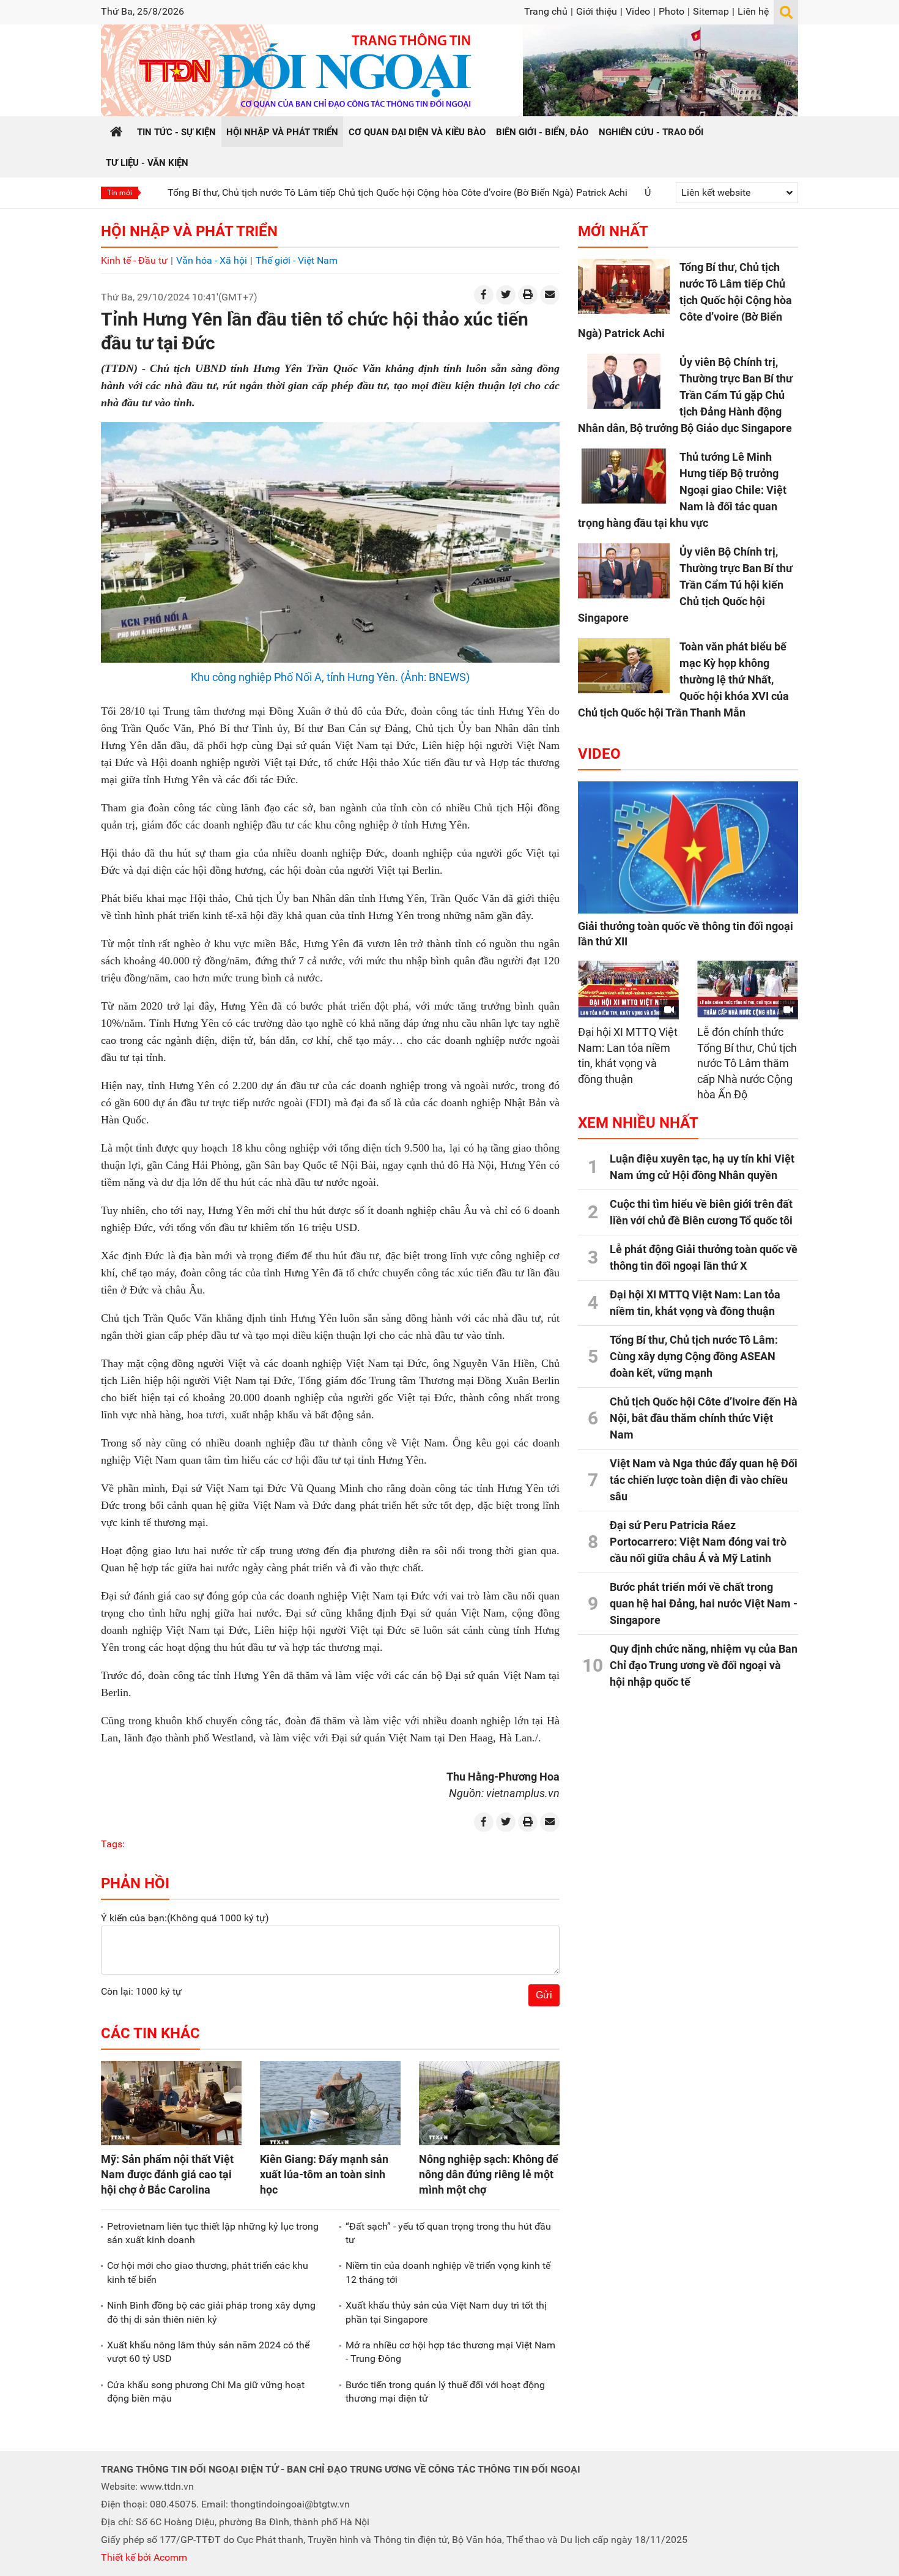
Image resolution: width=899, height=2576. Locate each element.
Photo (671, 11)
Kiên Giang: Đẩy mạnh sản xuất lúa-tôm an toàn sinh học (324, 2174)
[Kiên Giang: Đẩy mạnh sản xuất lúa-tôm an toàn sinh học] (330, 2103)
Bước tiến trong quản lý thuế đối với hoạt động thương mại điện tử (445, 2392)
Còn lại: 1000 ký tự (141, 1991)
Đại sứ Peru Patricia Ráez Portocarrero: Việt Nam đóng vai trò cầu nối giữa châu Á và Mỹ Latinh (698, 1542)
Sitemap (711, 11)
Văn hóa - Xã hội (212, 260)
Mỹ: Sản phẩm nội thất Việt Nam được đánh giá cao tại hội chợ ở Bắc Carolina (167, 2174)
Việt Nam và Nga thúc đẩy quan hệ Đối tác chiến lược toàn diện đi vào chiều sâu (704, 1480)
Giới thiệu (597, 11)
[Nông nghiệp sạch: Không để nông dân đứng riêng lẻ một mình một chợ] (489, 2103)
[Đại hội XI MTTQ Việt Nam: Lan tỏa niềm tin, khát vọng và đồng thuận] (628, 989)
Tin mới (120, 193)
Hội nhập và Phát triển (189, 231)
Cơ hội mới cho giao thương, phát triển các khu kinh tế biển (208, 2272)
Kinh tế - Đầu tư (134, 260)
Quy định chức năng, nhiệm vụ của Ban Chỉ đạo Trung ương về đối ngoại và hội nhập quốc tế (704, 1665)
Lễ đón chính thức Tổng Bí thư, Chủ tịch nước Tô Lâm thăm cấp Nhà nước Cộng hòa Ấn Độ (747, 1063)
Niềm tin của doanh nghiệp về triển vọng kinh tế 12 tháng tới (448, 2272)
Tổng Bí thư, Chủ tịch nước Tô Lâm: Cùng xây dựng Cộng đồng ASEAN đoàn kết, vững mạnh (694, 1356)
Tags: (113, 1844)
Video (638, 11)
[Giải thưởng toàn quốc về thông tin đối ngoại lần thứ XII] (688, 847)
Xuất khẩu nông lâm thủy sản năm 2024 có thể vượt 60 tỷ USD (208, 2352)
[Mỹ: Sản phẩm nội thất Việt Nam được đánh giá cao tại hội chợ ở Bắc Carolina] (171, 2103)
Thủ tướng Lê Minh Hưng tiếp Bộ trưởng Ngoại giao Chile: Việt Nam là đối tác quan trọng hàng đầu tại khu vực (682, 490)
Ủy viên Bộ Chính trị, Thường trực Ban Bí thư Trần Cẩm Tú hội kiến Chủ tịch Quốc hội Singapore (685, 585)
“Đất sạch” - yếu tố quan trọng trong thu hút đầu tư (448, 2233)
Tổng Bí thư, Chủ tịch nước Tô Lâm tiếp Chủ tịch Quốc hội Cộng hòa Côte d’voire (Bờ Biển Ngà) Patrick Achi (317, 192)
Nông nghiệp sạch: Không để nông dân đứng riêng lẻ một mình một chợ (489, 2174)
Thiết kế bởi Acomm (144, 2557)
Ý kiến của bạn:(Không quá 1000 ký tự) (185, 1918)
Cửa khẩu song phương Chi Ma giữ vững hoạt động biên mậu (206, 2392)
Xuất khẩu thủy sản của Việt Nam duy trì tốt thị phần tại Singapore (446, 2312)
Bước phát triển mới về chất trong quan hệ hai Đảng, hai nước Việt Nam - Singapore (704, 1603)
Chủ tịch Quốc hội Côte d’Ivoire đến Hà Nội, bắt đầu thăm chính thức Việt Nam (704, 1418)
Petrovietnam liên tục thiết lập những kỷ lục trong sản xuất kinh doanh (213, 2233)
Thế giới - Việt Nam (297, 260)
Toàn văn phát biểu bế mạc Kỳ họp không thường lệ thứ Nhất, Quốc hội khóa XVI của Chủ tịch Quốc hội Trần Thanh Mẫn (683, 679)
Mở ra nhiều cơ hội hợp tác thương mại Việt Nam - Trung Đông (450, 2352)
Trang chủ (546, 11)
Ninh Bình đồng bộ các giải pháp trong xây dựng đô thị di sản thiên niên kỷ (211, 2312)
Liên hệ (753, 11)
